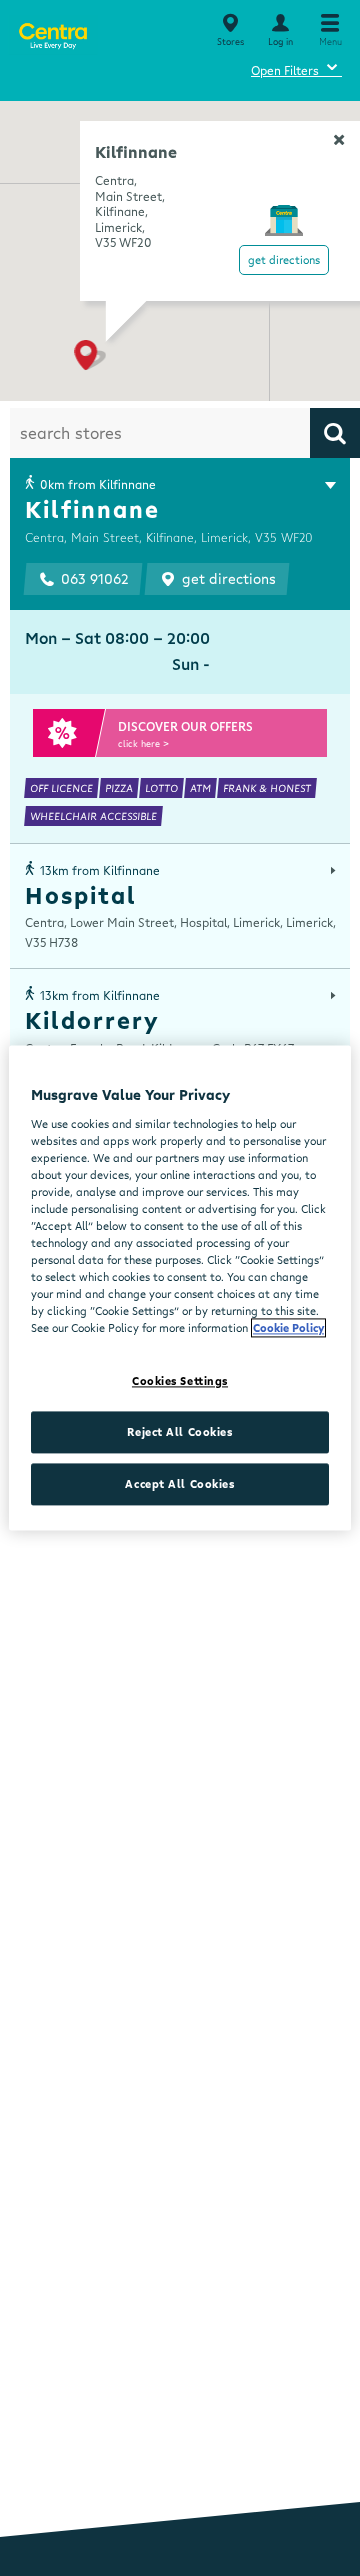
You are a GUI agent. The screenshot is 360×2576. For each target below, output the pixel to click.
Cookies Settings (180, 1381)
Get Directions (284, 259)
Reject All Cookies (179, 1432)
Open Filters (296, 67)
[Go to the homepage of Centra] (52, 32)
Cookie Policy (288, 1328)
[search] (335, 433)
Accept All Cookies (179, 1484)
